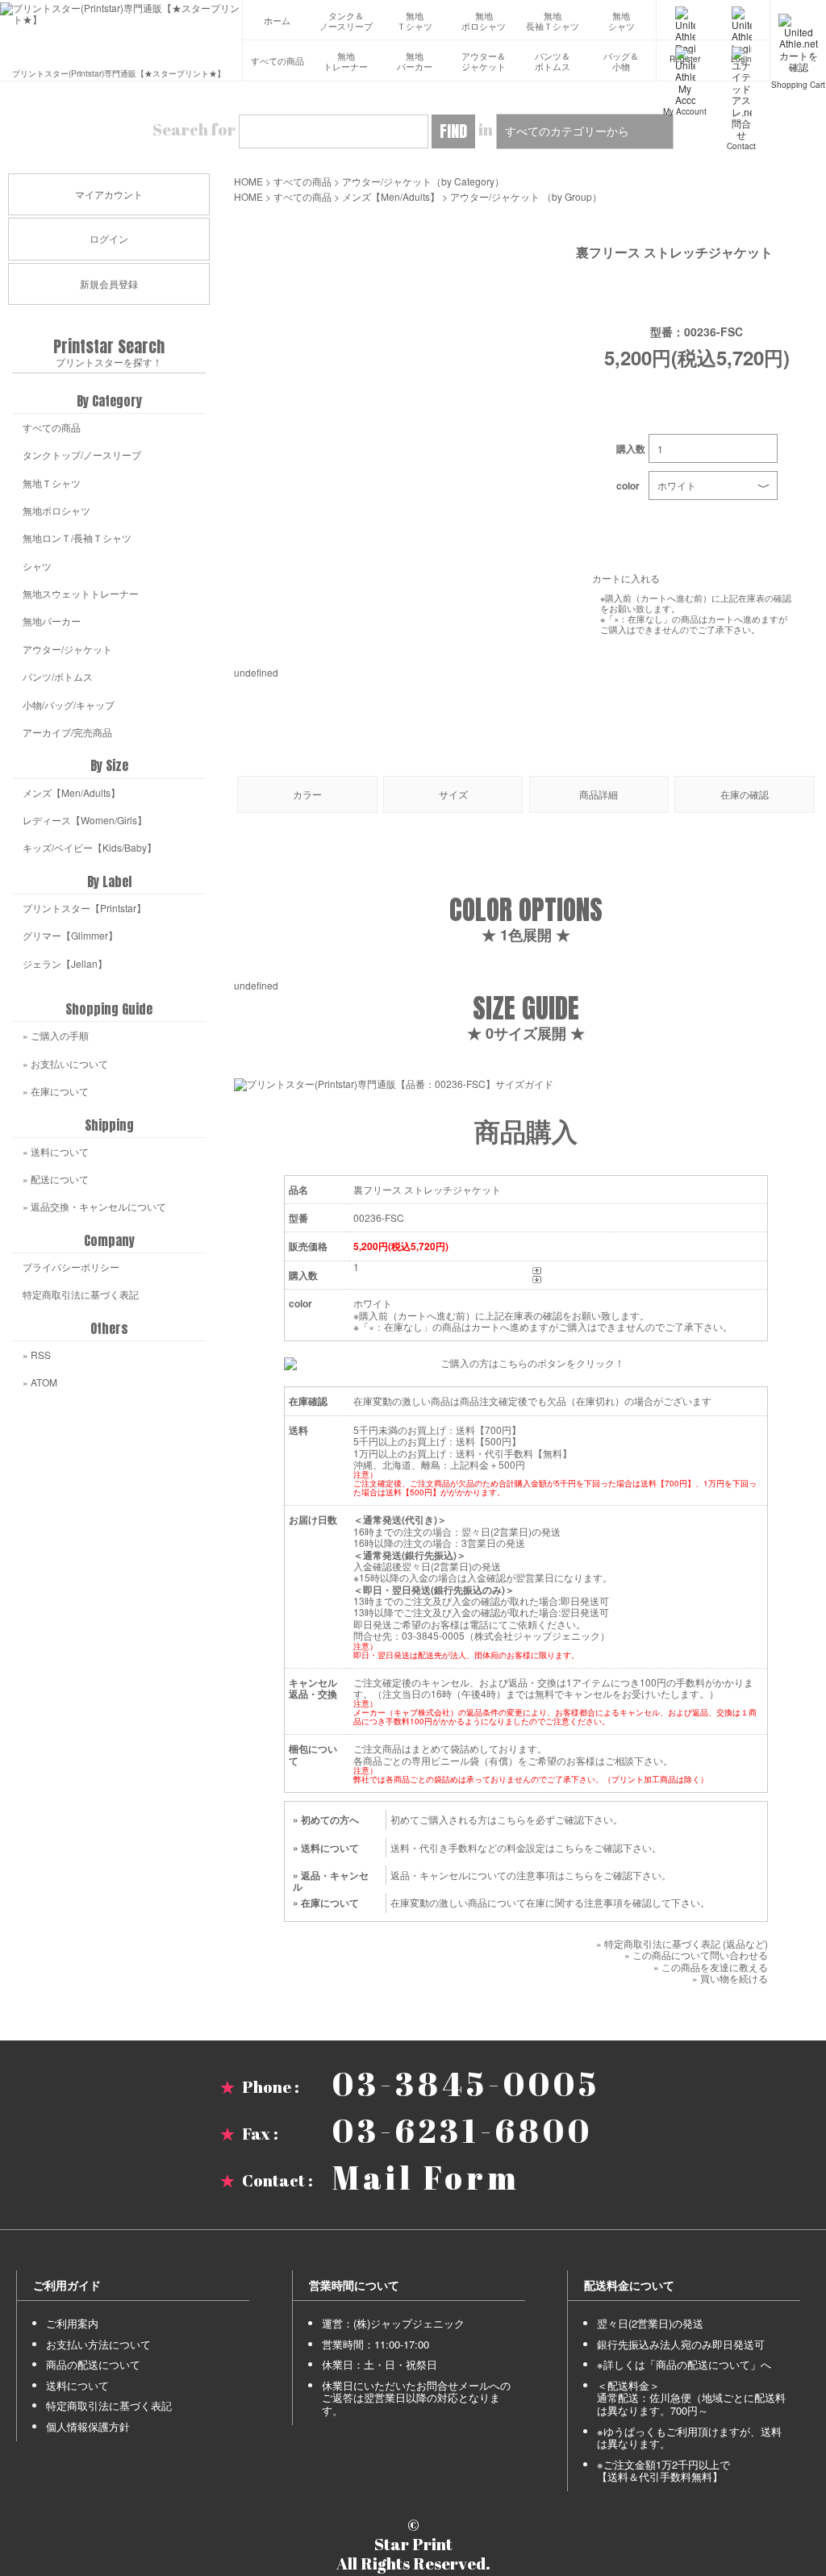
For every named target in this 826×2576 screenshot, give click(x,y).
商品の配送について (93, 2364)
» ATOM (40, 1382)
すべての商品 (277, 61)
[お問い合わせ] (741, 60)
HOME (248, 181)
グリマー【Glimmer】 (70, 935)
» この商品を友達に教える (711, 1967)
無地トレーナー (346, 62)
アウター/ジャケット (387, 181)
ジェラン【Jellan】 (65, 963)
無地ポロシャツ (484, 21)
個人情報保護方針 (88, 2426)
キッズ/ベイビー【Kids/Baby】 (90, 847)
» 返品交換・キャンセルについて (94, 1206)
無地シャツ (622, 21)
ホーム (277, 21)
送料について (77, 2385)
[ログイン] (741, 20)
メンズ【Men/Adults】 (391, 196)
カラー (307, 794)
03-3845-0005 (466, 2084)
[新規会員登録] (685, 20)
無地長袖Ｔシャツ (553, 21)
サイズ (453, 794)
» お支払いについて (65, 1063)
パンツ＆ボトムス (553, 62)
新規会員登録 (109, 283)
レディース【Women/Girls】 (85, 820)
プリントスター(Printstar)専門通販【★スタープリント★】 (119, 72)
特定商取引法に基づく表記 (81, 1294)
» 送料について (326, 1848)
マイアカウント (109, 194)
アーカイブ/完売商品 (67, 732)
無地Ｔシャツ (415, 21)
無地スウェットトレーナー (81, 593)
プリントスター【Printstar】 (84, 908)
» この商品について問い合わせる (696, 1955)
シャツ (37, 566)
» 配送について (56, 1179)
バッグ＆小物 (621, 62)
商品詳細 (599, 794)
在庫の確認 (745, 794)
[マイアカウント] (685, 60)
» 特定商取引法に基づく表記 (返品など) (682, 1943)
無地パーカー (415, 62)
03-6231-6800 (463, 2131)
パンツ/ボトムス (58, 676)
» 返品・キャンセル (331, 1881)
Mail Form (426, 2178)
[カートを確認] (798, 20)
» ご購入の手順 (56, 1035)
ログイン (109, 238)
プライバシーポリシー (71, 1267)
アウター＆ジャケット (484, 62)
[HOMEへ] (121, 14)
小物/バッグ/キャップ (69, 704)
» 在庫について (326, 1903)
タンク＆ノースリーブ (346, 21)
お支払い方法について (98, 2344)
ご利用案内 (72, 2323)
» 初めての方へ (326, 1819)
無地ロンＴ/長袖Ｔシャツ (77, 538)
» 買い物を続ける (730, 1978)
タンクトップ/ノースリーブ (82, 454)
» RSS (37, 1355)
